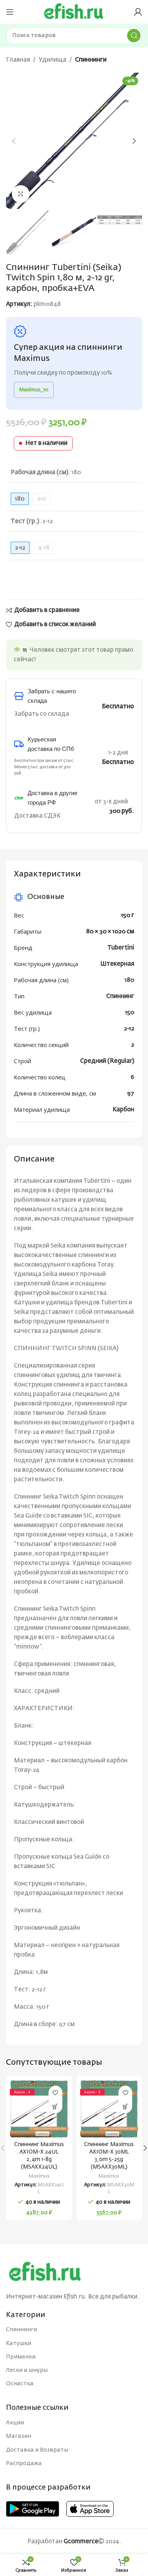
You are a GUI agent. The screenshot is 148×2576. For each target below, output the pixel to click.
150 (130, 1012)
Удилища (52, 60)
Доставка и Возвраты (37, 2450)
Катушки (19, 2343)
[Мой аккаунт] (138, 12)
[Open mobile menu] (10, 12)
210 (42, 499)
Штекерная (117, 964)
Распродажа (24, 2463)
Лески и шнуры (27, 2370)
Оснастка (20, 2384)
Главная (18, 60)
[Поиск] (134, 36)
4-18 (44, 548)
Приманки (21, 2357)
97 (131, 1093)
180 (129, 980)
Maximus (39, 2176)
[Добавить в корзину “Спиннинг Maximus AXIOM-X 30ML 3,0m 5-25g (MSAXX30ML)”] (125, 2106)
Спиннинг (120, 996)
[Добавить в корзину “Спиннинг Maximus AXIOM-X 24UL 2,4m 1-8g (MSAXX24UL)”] (55, 2106)
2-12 (129, 1029)
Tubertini (121, 948)
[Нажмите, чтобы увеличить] (21, 194)
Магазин (19, 2436)
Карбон (123, 1110)
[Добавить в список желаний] (55, 2093)
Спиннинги (91, 60)
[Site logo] (74, 12)
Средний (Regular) (107, 1061)
